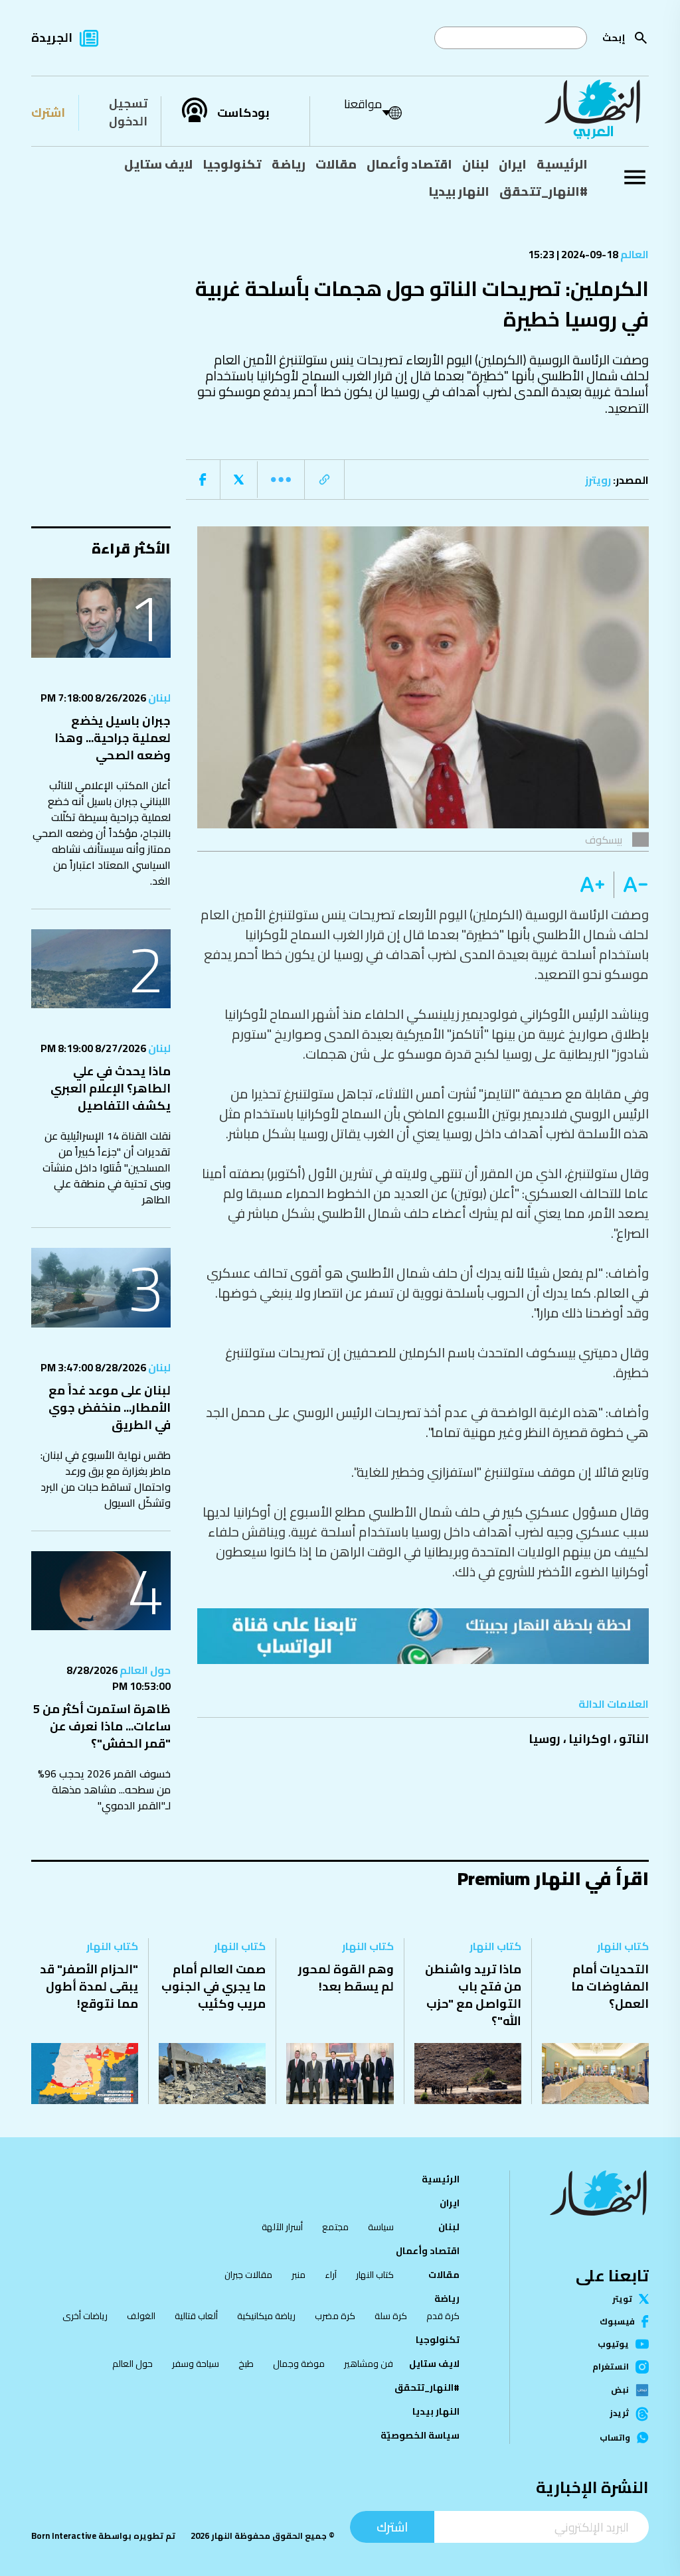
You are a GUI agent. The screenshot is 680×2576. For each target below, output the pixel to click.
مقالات (336, 164)
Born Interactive (64, 2536)
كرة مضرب (335, 2316)
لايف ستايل (158, 164)
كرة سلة (391, 2316)
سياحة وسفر (196, 2364)
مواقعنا (363, 104)
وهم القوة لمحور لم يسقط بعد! (346, 1978)
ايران (513, 164)
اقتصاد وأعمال (409, 164)
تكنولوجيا (232, 164)
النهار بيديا (459, 191)
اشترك (48, 113)
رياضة (289, 164)
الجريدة (52, 38)
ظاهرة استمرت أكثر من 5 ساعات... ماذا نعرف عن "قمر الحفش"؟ (102, 1726)
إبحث (614, 38)
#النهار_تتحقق (544, 191)
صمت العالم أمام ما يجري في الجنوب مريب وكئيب (213, 1986)
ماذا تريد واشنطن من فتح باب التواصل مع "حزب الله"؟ (473, 1995)
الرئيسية (562, 164)
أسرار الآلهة (282, 2227)
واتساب (615, 2438)
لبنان (475, 164)
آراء (331, 2275)
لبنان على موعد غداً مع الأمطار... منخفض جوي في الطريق (110, 1407)
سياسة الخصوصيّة (420, 2435)
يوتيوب (613, 2344)
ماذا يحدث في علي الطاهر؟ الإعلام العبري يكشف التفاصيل (111, 1088)
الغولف (141, 2316)
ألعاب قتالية (196, 2316)
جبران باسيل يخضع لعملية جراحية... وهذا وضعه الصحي (113, 738)
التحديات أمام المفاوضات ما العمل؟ (610, 1986)
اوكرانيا (590, 1739)
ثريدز (619, 2414)
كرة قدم (443, 2316)
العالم (634, 254)
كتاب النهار (623, 1946)
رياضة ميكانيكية (266, 2316)
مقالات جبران (248, 2275)
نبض (620, 2390)
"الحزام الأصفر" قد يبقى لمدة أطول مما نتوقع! (89, 1986)
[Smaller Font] (631, 885)
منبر (298, 2275)
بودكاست (243, 113)
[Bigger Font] (592, 885)
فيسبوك (617, 2321)
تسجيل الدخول (128, 112)
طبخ (246, 2364)
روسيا (545, 1739)
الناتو (634, 1739)
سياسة (381, 2227)
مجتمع (335, 2227)
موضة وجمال (299, 2364)
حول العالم (144, 1670)
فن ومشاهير (369, 2364)
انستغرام (611, 2367)
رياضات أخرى (85, 2316)
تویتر (622, 2299)
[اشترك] (423, 1636)
